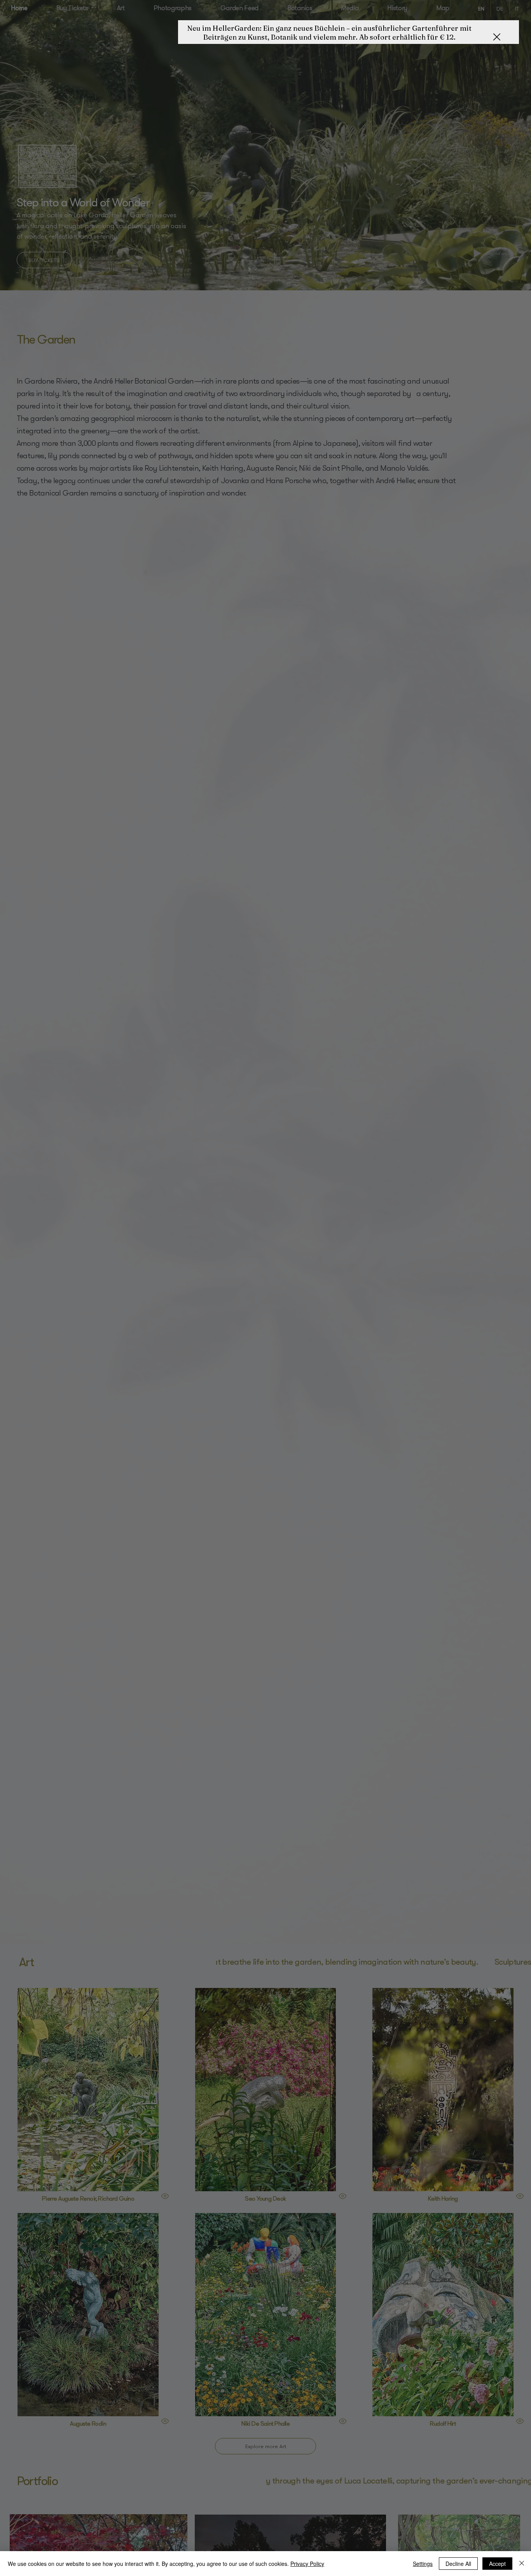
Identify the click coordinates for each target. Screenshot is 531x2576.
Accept (497, 2564)
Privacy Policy (307, 2564)
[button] (497, 37)
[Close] (522, 2564)
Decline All (458, 2564)
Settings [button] (423, 2564)
